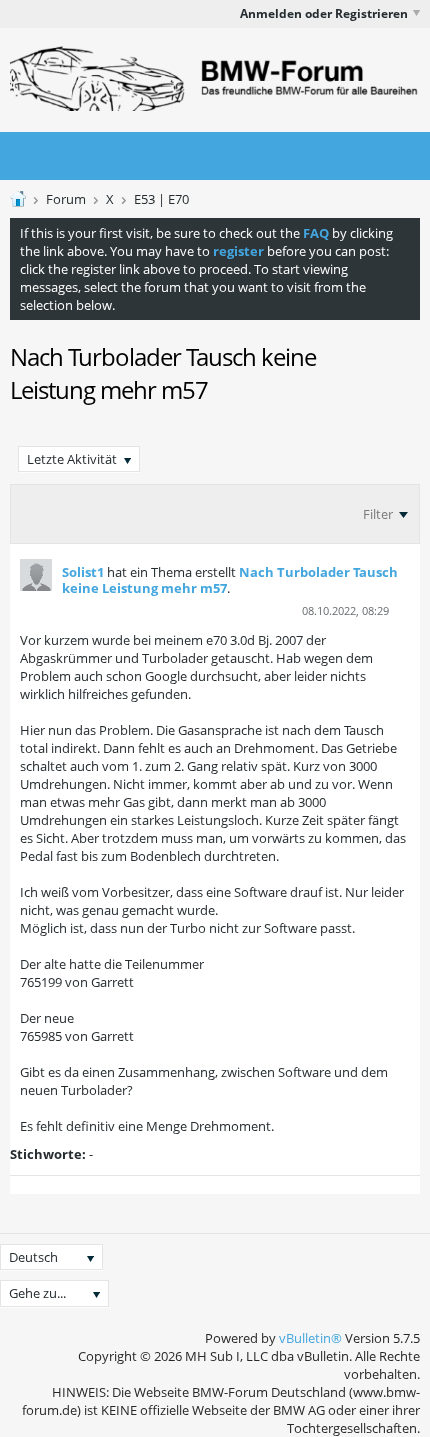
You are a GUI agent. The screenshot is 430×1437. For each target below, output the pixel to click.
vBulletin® (310, 1338)
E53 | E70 (161, 199)
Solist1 (83, 572)
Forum (66, 199)
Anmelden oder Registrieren (324, 13)
